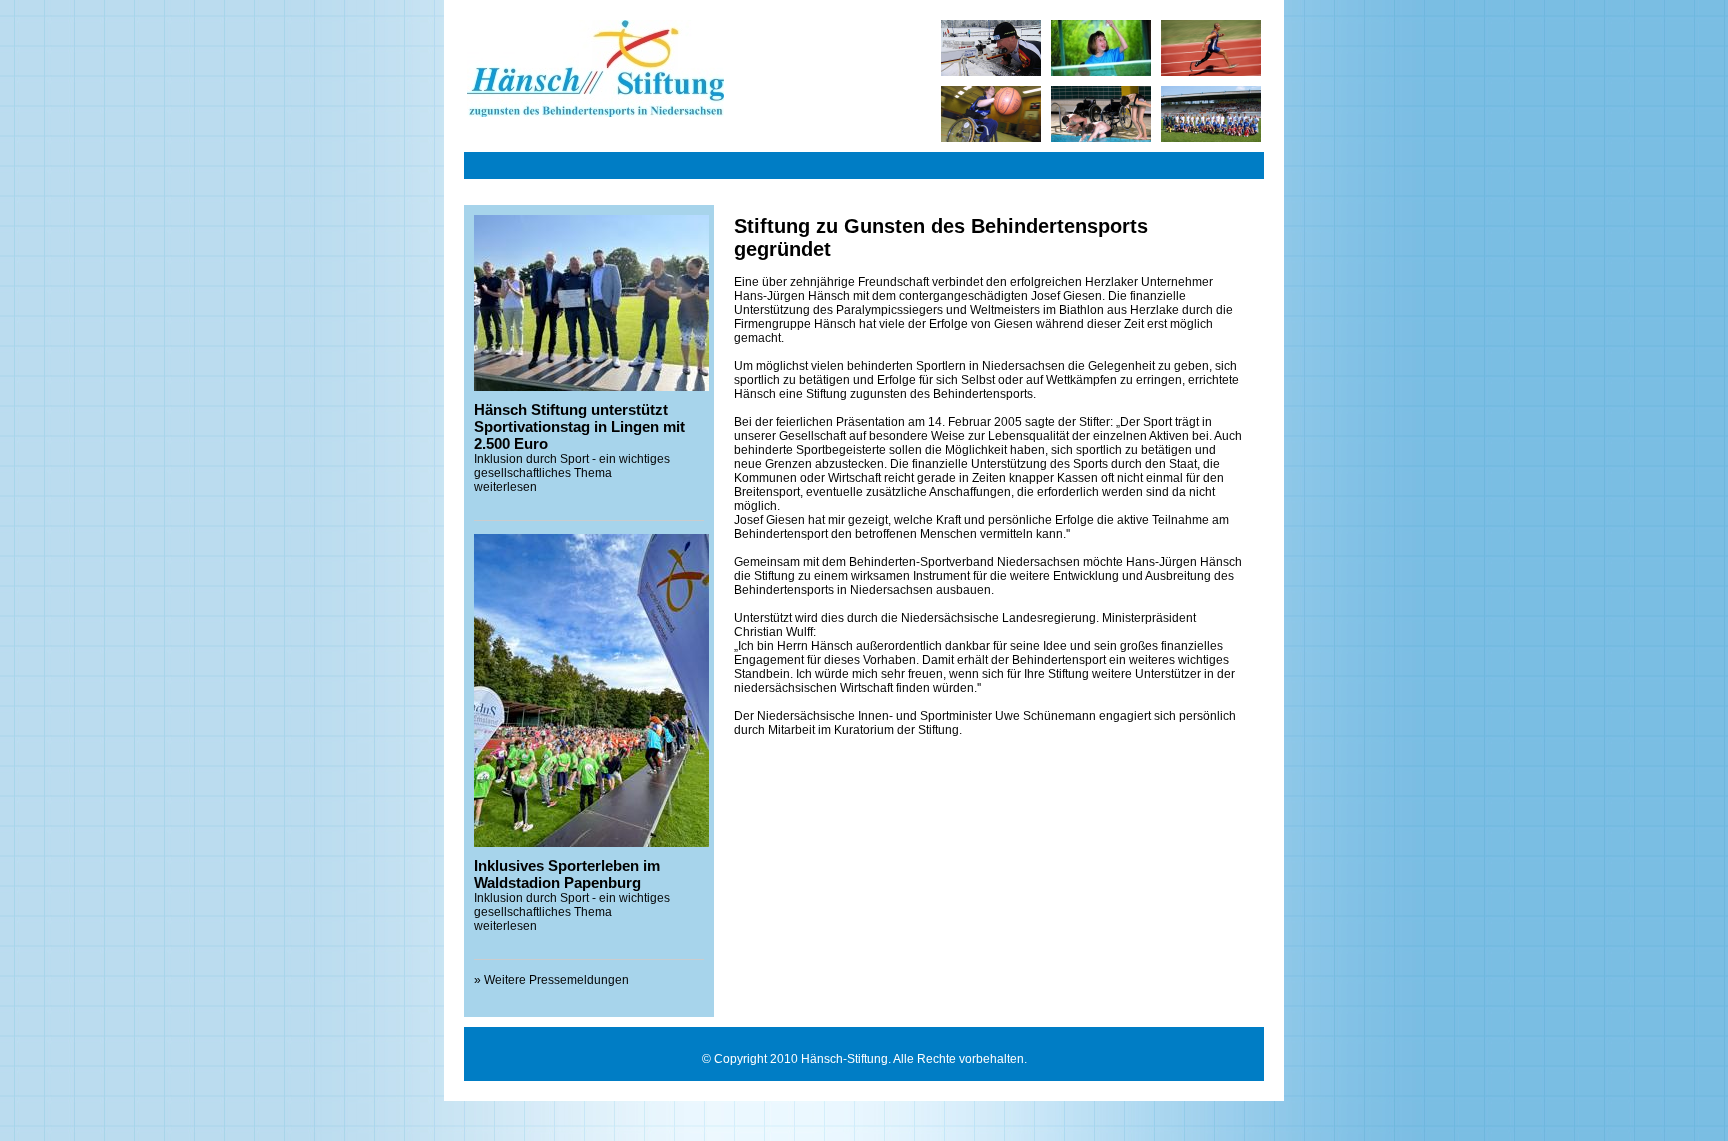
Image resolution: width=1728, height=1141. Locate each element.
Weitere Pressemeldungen (556, 980)
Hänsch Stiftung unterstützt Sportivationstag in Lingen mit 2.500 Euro (579, 426)
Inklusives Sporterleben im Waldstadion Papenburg (567, 874)
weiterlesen (505, 487)
